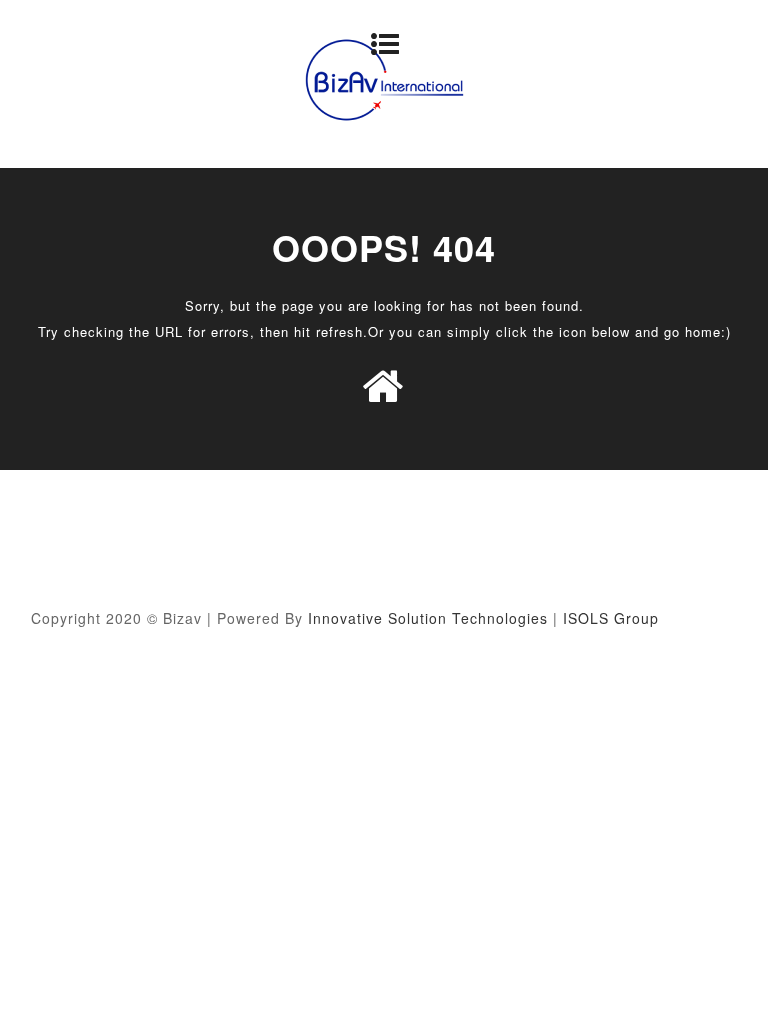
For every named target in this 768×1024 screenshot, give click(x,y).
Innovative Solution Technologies (428, 618)
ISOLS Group (611, 618)
